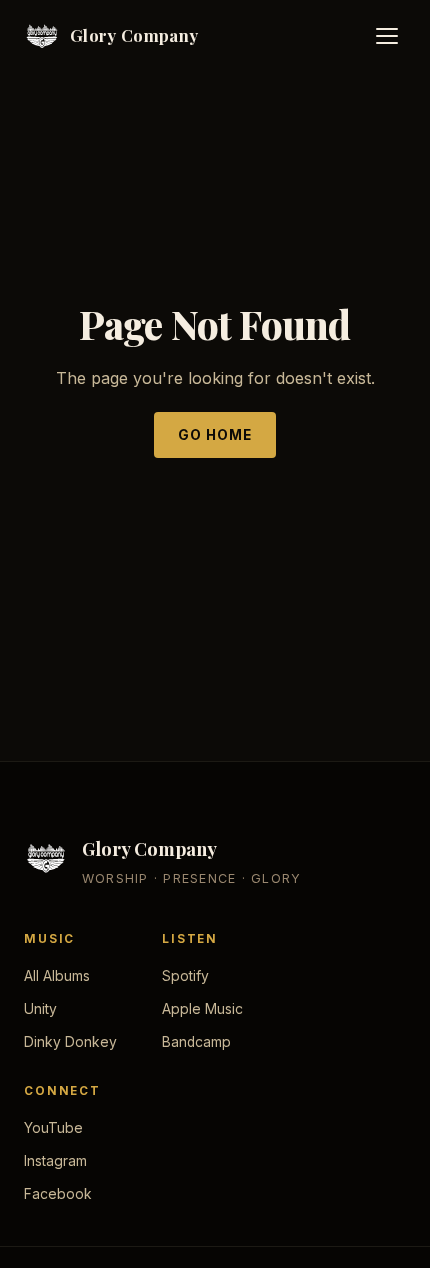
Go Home (215, 435)
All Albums (57, 976)
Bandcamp (196, 1042)
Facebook (58, 1194)
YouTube (53, 1128)
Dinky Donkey (70, 1042)
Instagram (55, 1161)
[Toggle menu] (387, 36)
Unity (40, 1009)
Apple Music (202, 1009)
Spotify (185, 976)
